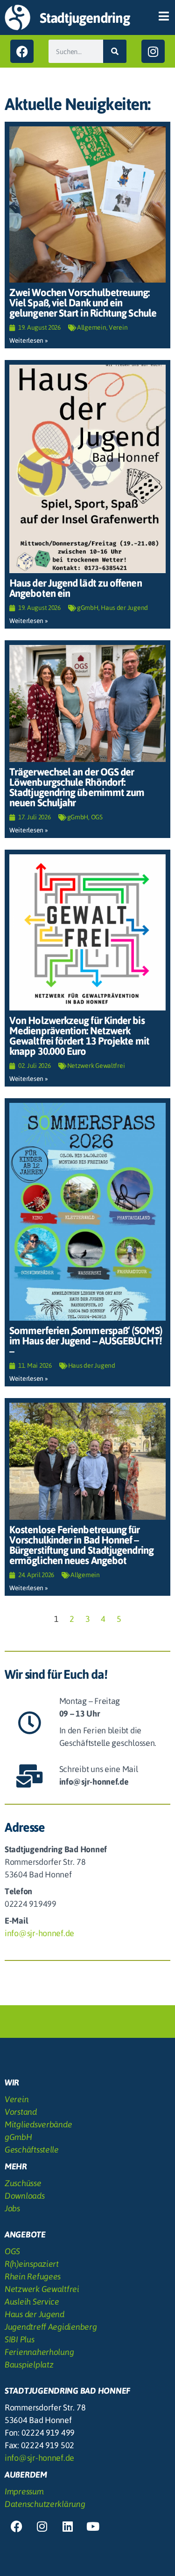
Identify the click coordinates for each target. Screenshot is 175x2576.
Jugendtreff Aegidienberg (51, 2327)
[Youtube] (93, 2526)
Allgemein (92, 327)
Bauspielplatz (29, 2365)
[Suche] (115, 51)
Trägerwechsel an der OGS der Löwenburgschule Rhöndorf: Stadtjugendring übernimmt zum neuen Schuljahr (77, 787)
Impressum (24, 2491)
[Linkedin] (67, 2526)
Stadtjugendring (84, 18)
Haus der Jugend (124, 608)
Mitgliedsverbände (38, 2124)
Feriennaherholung (39, 2352)
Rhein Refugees (33, 2276)
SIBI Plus (20, 2339)
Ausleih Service (32, 2302)
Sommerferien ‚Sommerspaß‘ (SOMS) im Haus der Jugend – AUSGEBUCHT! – (86, 1341)
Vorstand (21, 2112)
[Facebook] (22, 51)
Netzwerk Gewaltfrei (96, 1066)
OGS (97, 817)
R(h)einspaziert (32, 2264)
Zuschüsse (23, 2183)
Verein (118, 327)
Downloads (25, 2196)
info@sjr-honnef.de (39, 1933)
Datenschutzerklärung (45, 2504)
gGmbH (88, 608)
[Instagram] (153, 51)
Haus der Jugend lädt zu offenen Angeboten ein (76, 588)
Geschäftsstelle (32, 2150)
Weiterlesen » (29, 340)
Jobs (12, 2208)
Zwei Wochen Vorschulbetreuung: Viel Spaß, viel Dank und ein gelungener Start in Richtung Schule (83, 303)
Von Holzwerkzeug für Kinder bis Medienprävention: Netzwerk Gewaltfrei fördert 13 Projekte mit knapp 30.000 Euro (79, 1036)
